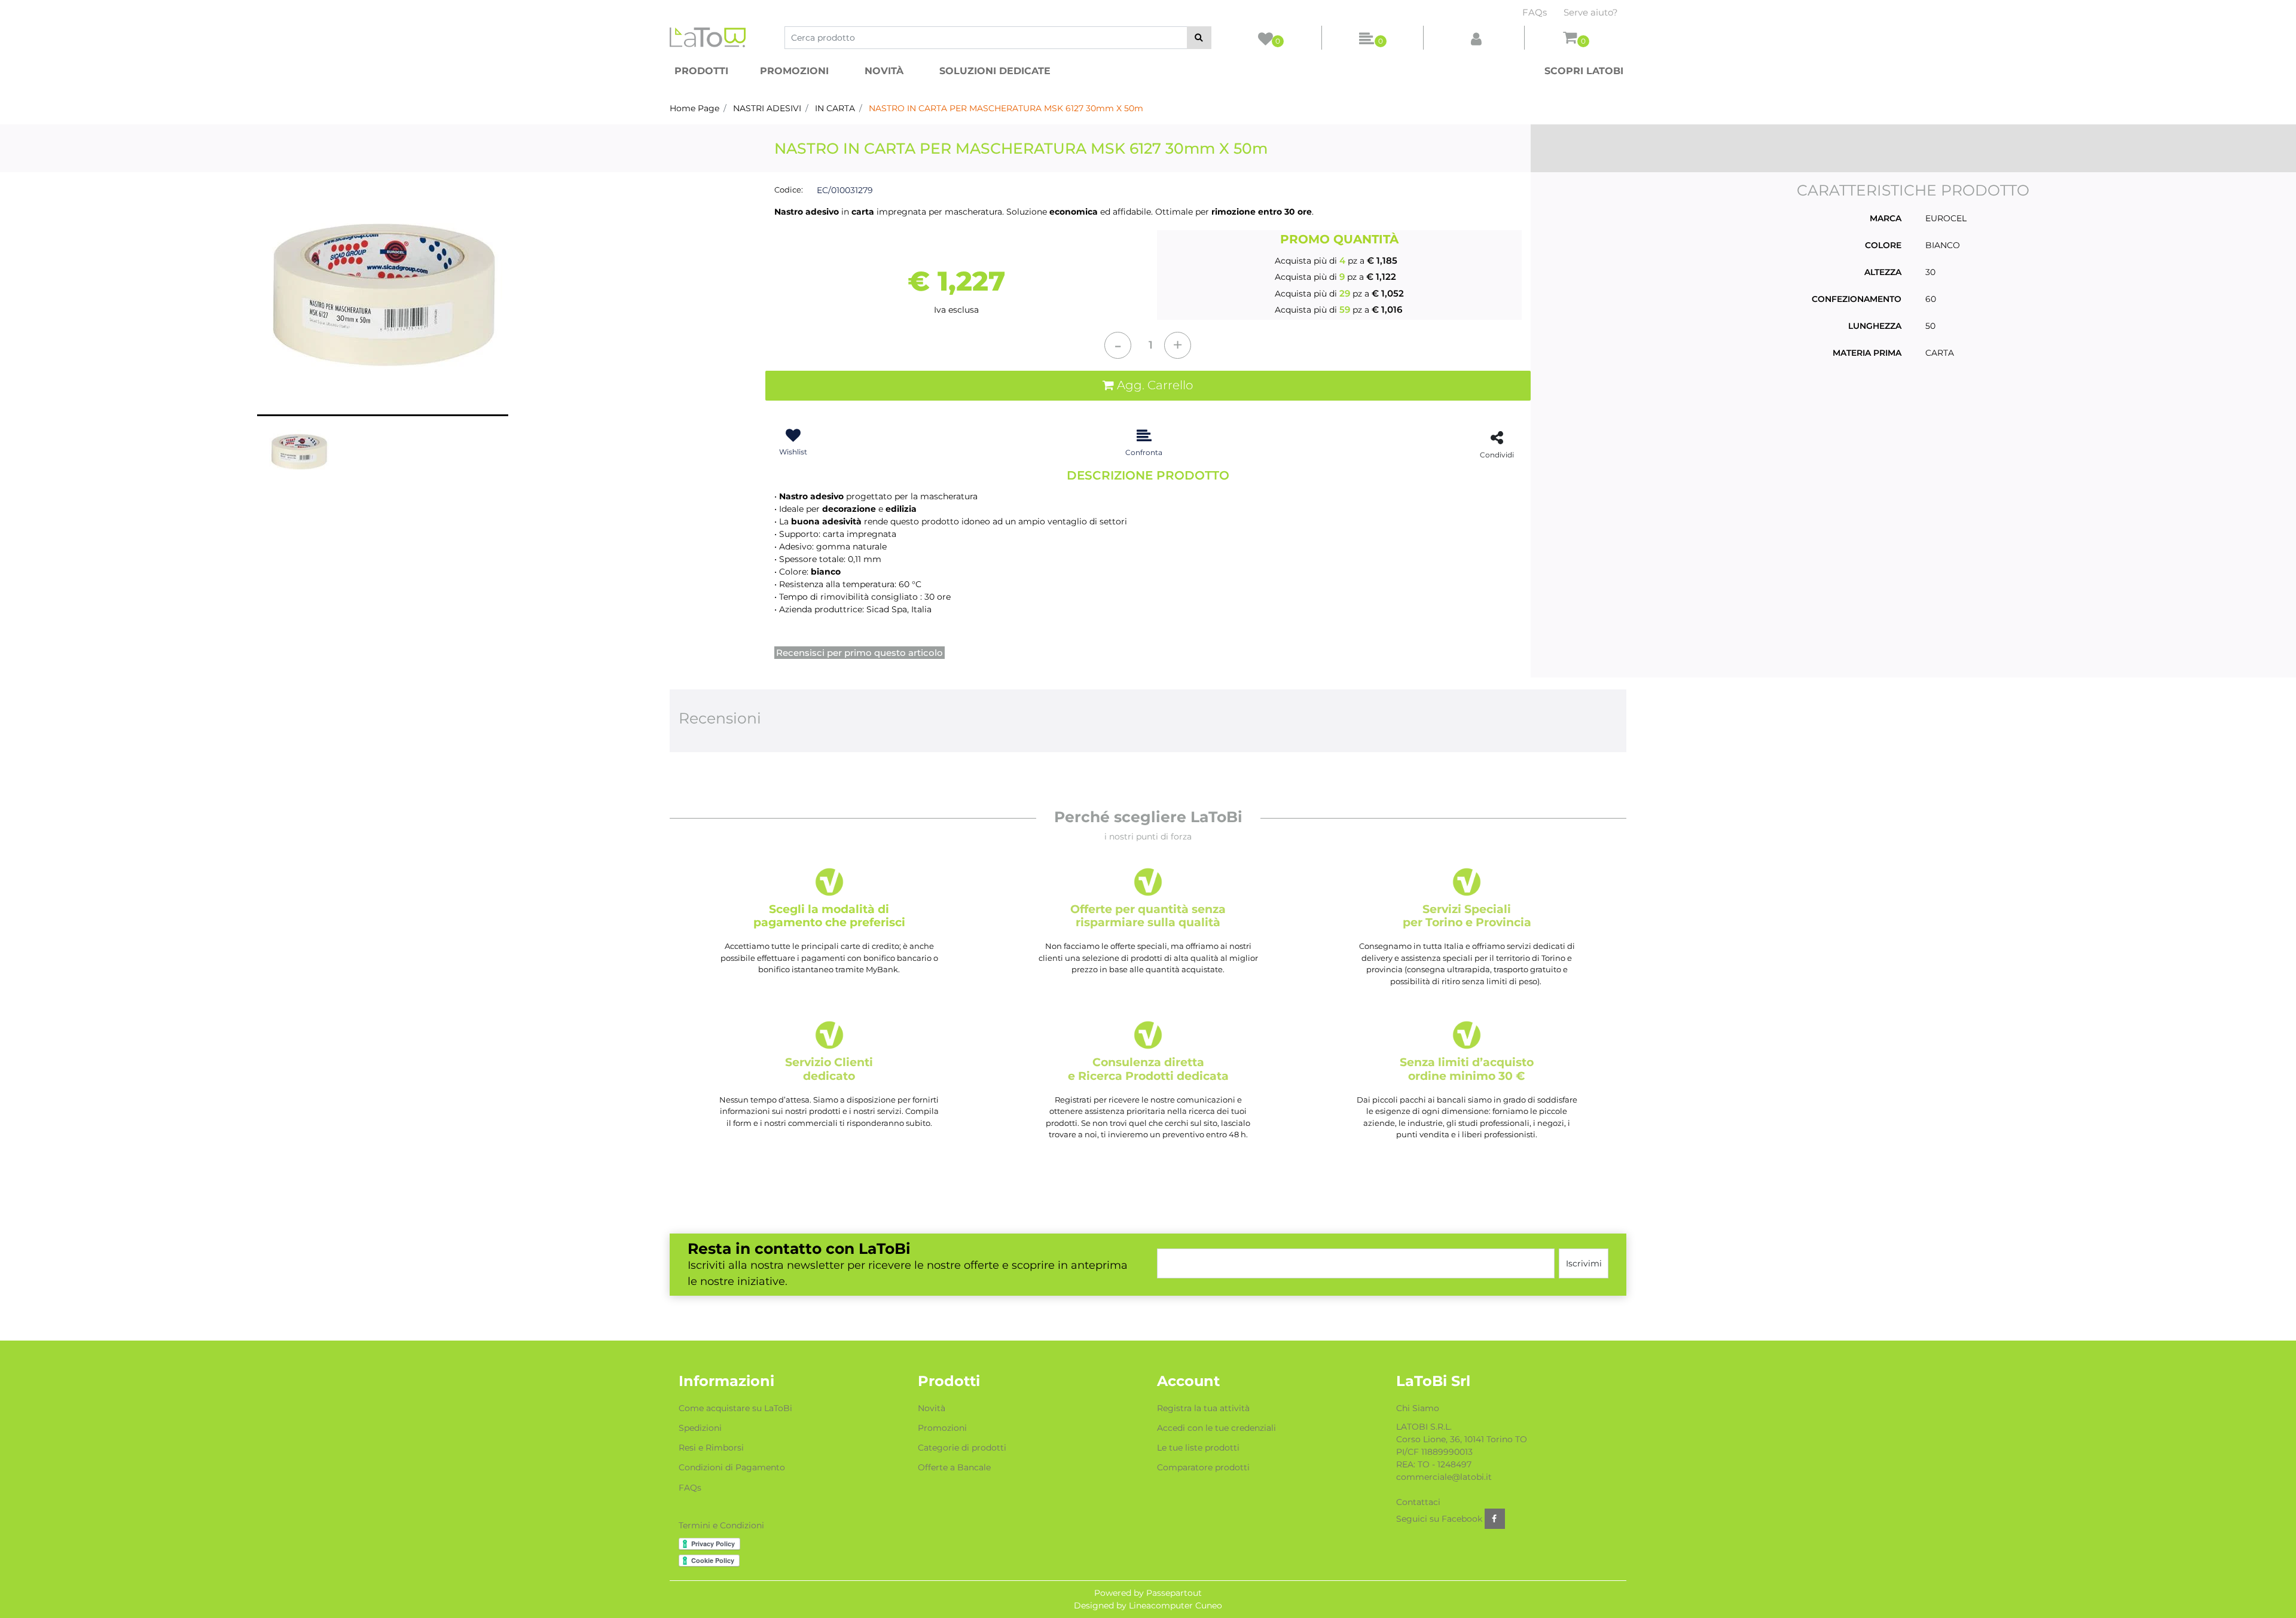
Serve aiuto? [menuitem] (1591, 12)
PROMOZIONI (794, 71)
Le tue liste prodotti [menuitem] (1198, 1448)
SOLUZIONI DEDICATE (995, 71)
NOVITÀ (884, 71)
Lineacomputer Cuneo (1176, 1605)
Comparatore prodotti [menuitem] (1203, 1467)
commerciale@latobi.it (1444, 1477)
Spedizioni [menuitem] (700, 1428)
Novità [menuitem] (932, 1408)
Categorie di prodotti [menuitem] (962, 1448)
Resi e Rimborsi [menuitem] (711, 1448)
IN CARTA (835, 108)
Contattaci (1418, 1502)
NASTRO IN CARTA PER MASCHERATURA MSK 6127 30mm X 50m (1006, 108)
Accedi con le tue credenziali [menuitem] (1216, 1428)
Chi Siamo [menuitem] (1418, 1408)
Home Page (694, 108)
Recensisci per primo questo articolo (860, 653)
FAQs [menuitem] (1535, 12)
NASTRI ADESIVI (767, 108)
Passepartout (1174, 1593)
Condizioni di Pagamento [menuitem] (732, 1467)
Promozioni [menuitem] (942, 1428)
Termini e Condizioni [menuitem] (721, 1525)
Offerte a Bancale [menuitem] (954, 1467)
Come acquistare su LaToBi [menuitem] (735, 1408)
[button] (1199, 38)
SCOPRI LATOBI (1584, 71)
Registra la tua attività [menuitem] (1203, 1408)
